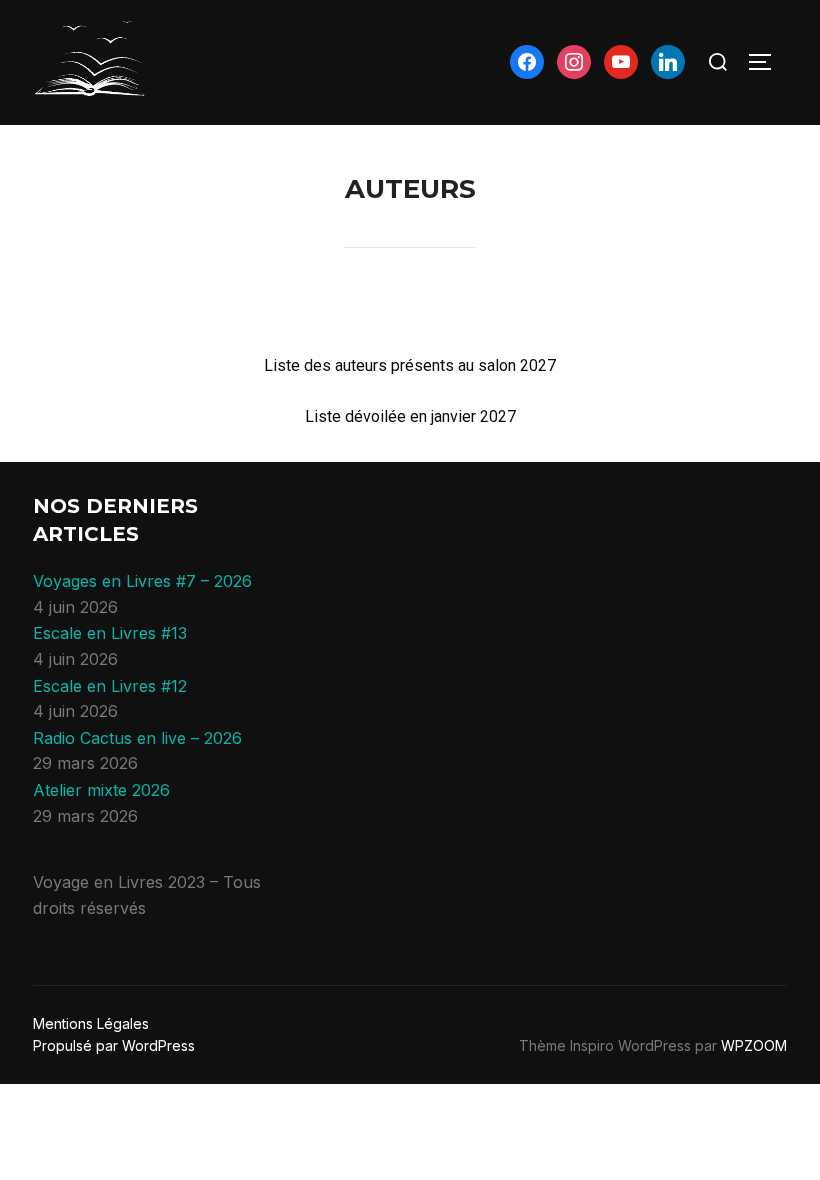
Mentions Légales (91, 1023)
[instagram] (574, 61)
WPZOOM (754, 1045)
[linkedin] (668, 61)
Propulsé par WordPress (114, 1045)
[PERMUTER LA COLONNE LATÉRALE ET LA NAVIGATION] (767, 62)
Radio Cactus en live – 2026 (137, 738)
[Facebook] (527, 61)
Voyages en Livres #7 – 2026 (142, 581)
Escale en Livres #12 (110, 686)
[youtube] (621, 61)
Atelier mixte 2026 (101, 790)
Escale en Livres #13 (110, 633)
